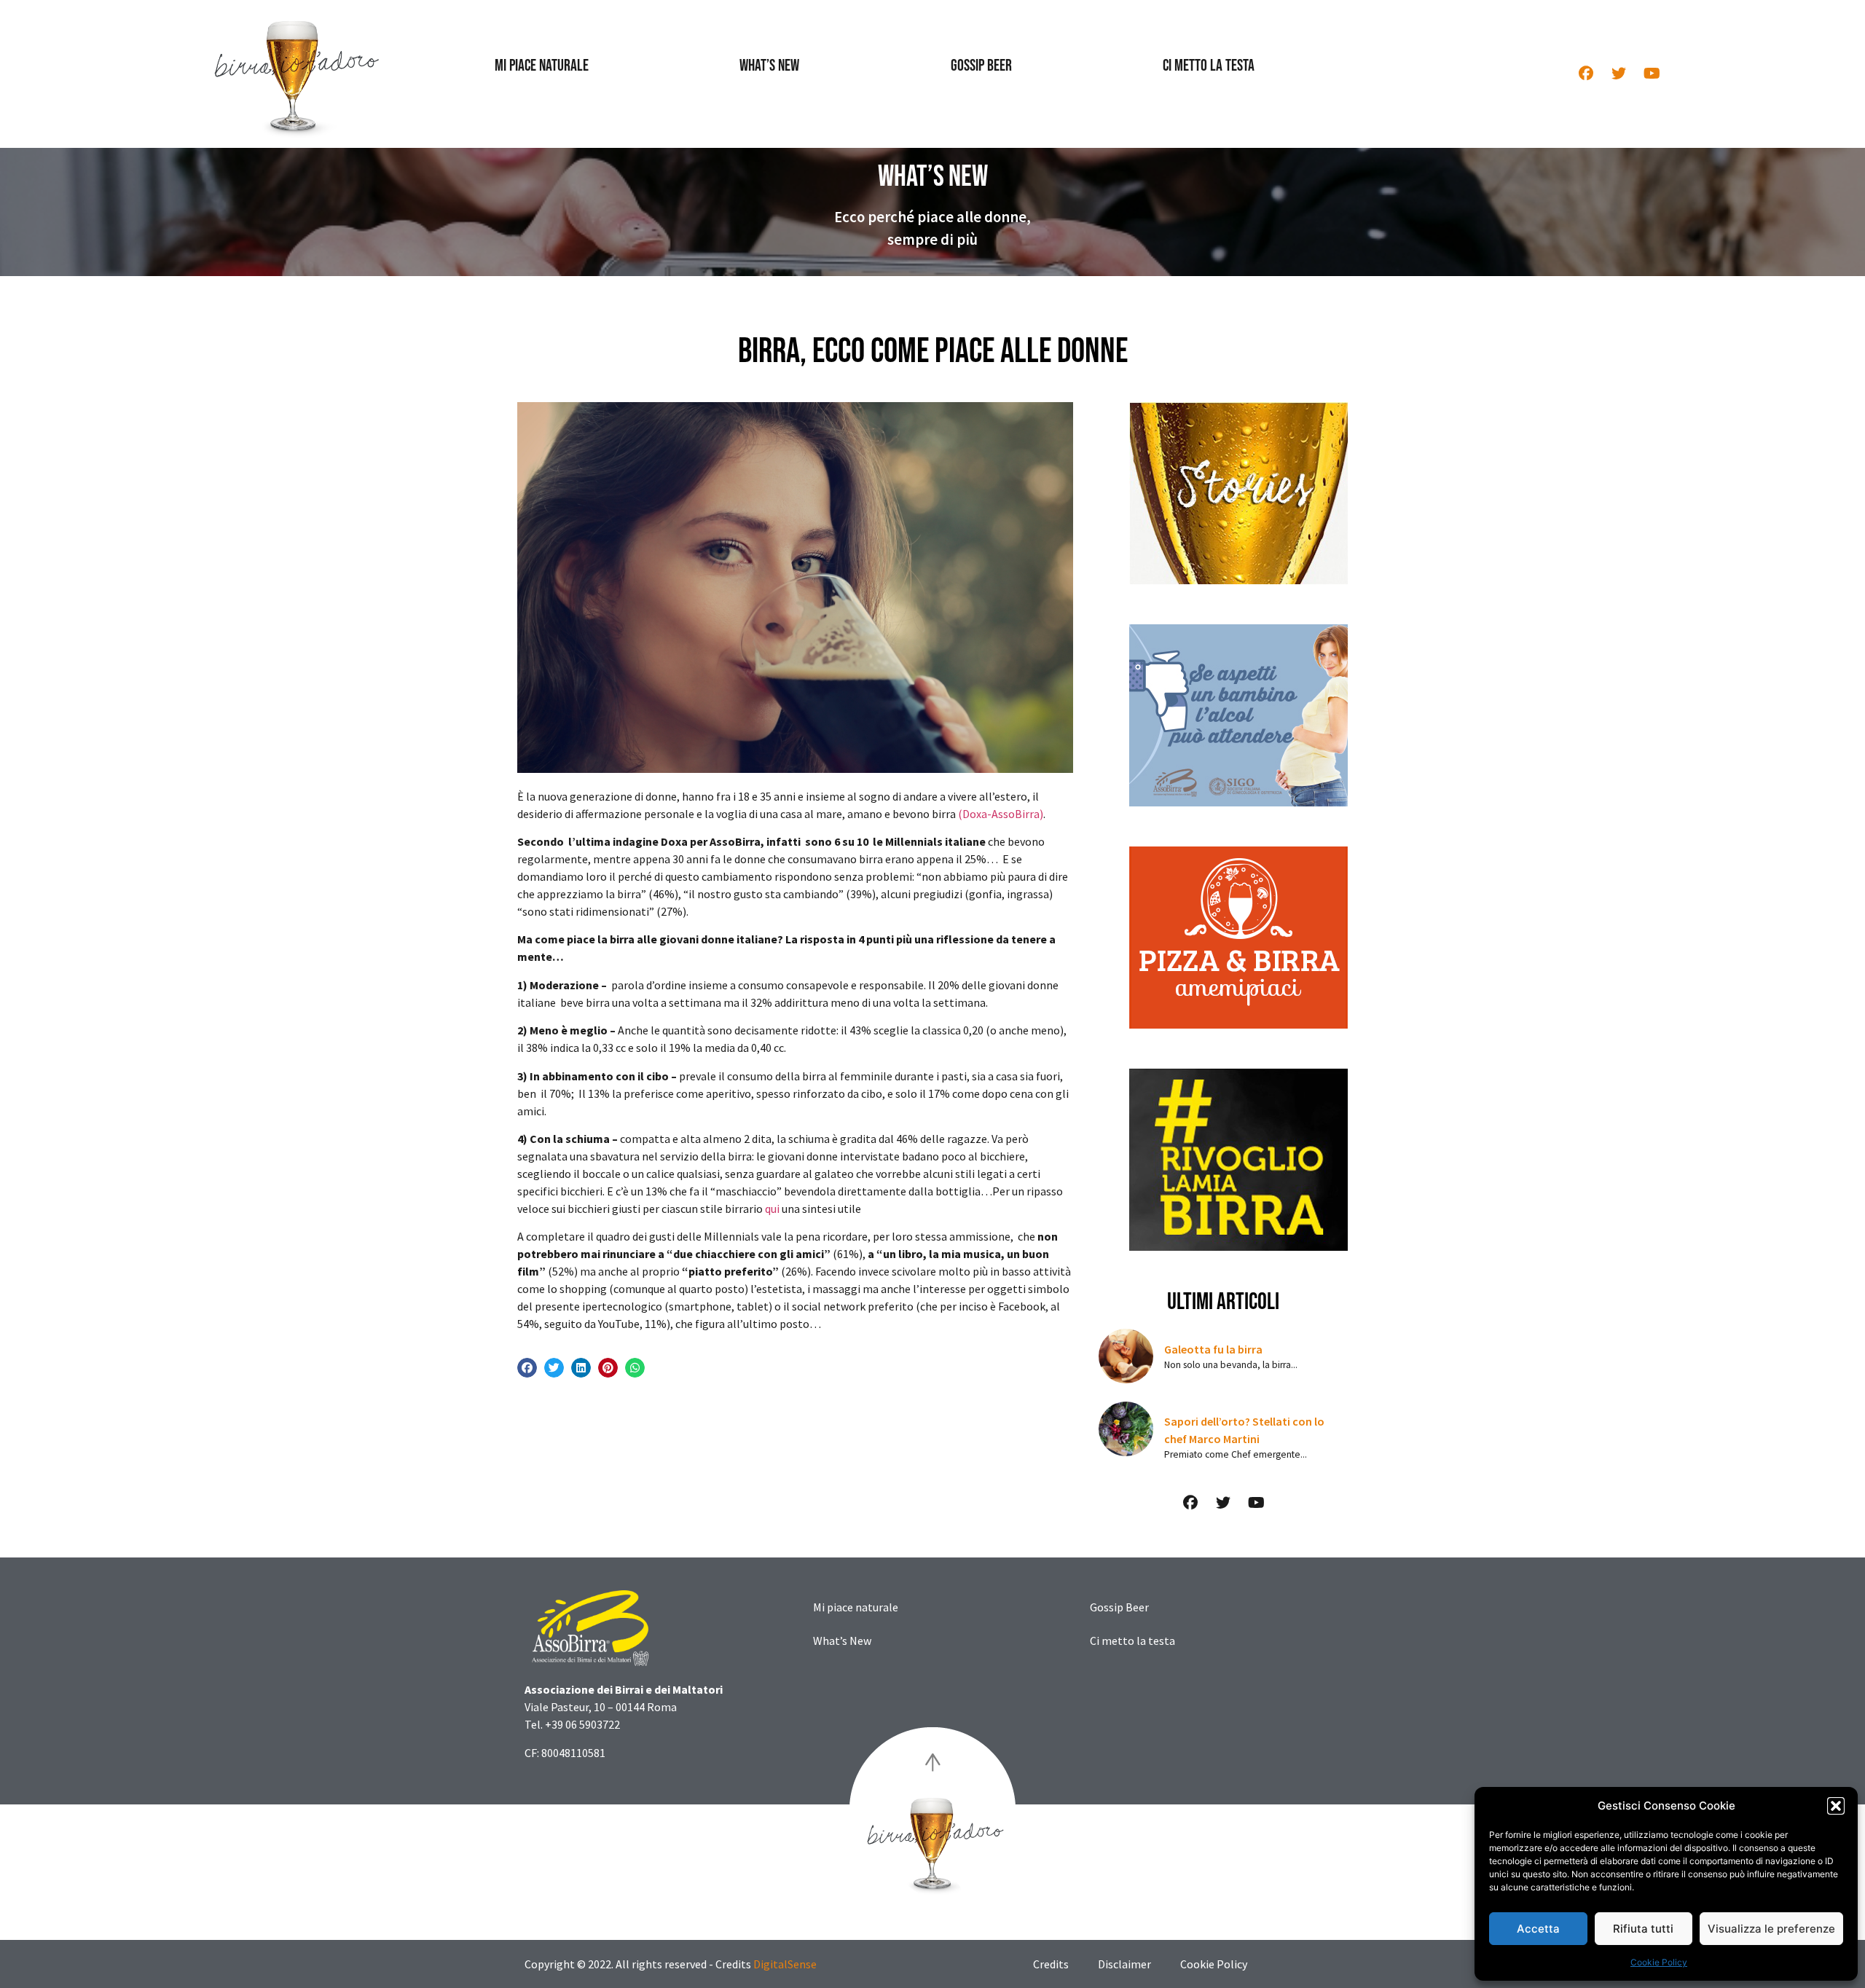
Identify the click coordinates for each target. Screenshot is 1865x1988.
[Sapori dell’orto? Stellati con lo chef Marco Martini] (1126, 1429)
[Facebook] (1586, 74)
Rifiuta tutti (1643, 1929)
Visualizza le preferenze (1771, 1929)
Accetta (1538, 1929)
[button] (1836, 1806)
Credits (1051, 1964)
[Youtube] (1652, 74)
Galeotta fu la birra (1213, 1349)
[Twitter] (1619, 74)
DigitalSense (785, 1964)
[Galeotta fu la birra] (1126, 1356)
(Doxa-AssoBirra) (1001, 814)
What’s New (769, 66)
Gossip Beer (981, 66)
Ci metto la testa (1209, 66)
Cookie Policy (1659, 1962)
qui (772, 1209)
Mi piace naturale (542, 66)
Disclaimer (1124, 1964)
